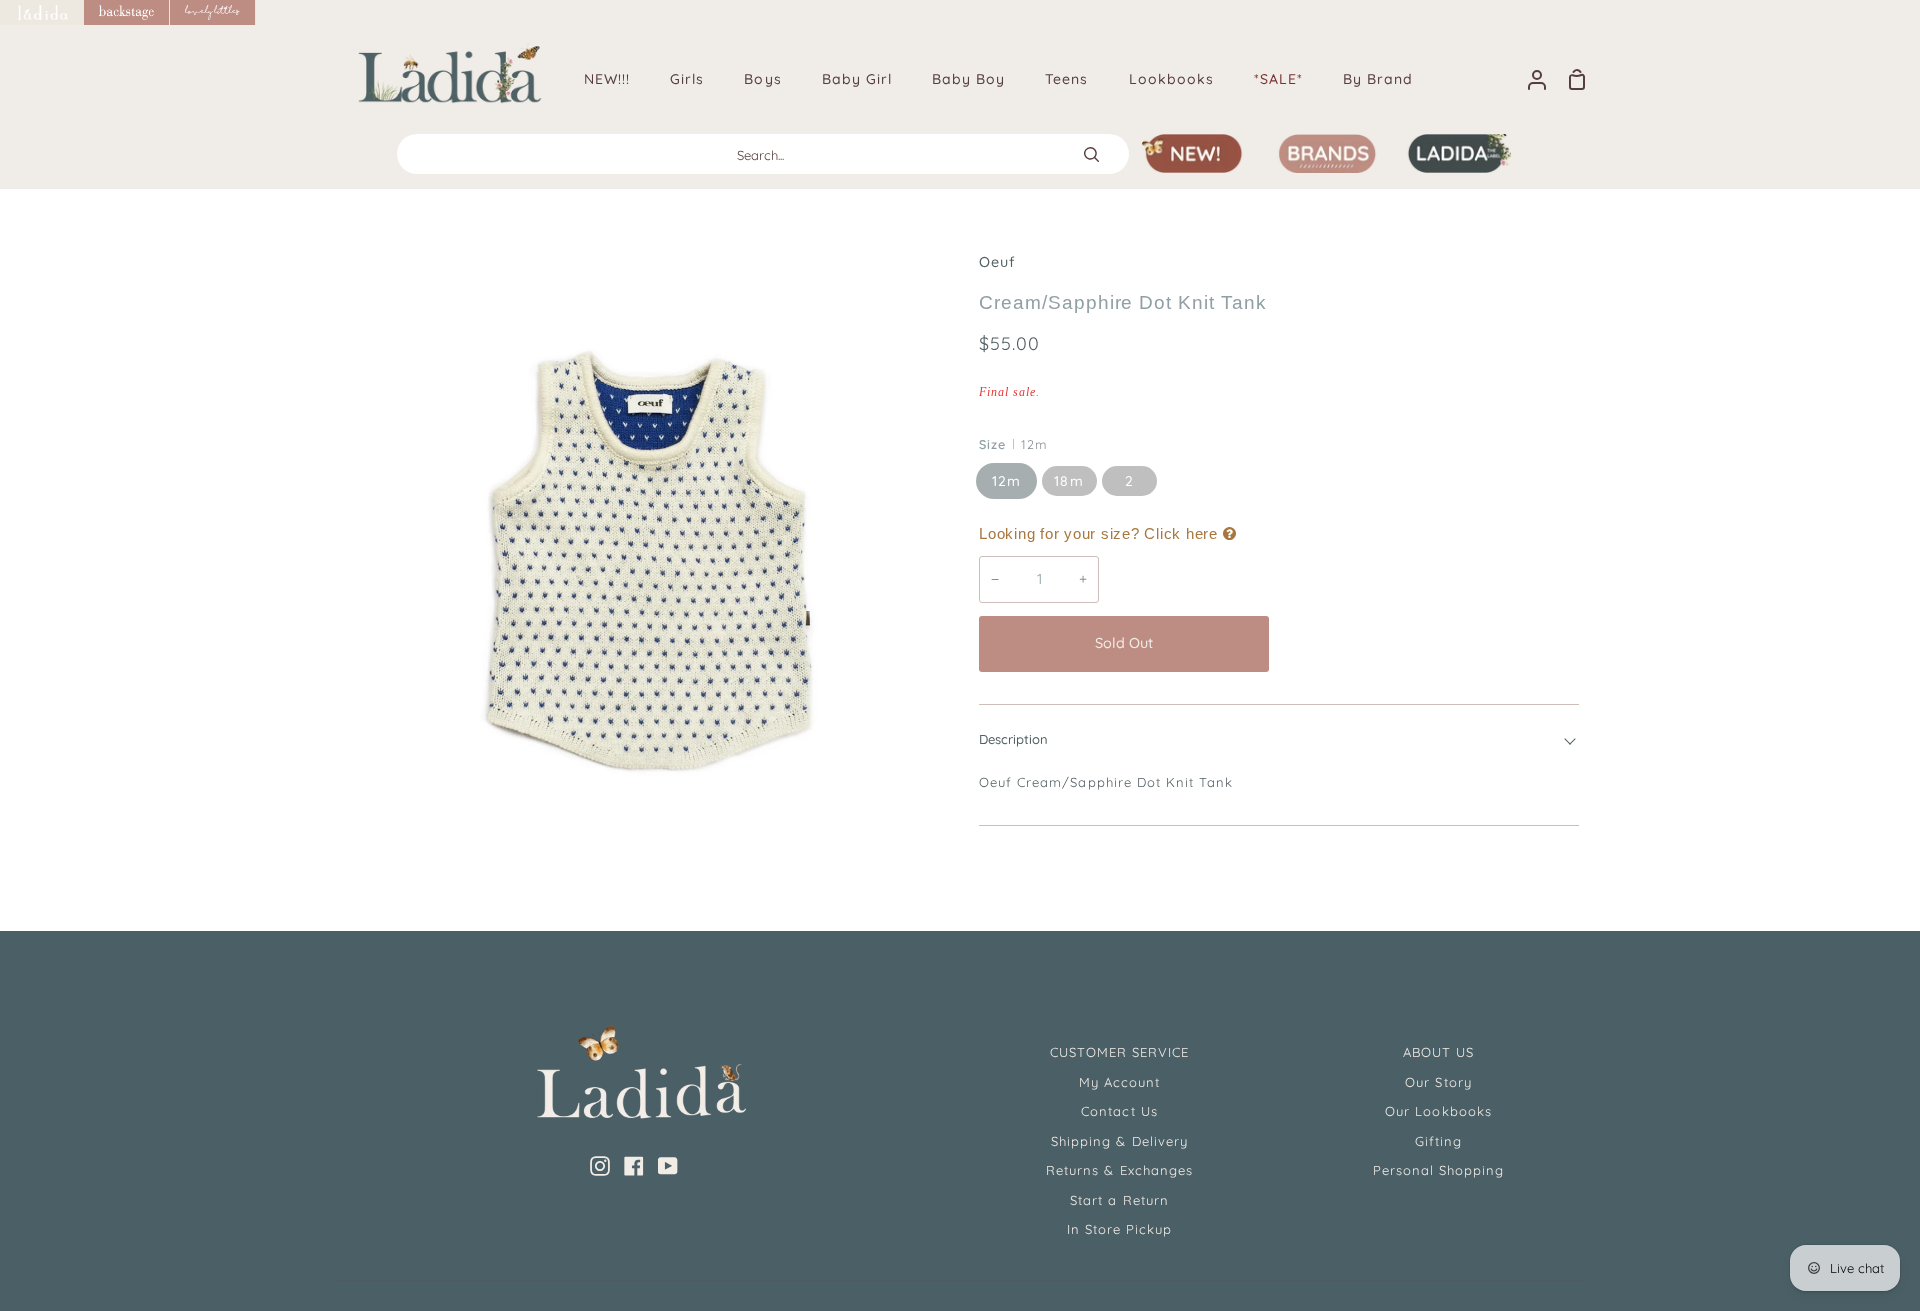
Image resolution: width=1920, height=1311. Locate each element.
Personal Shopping (1439, 1170)
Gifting (1438, 1141)
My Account (1119, 1082)
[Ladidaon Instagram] (600, 1166)
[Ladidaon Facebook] (634, 1166)
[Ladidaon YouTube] (668, 1166)
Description (1013, 739)
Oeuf (997, 262)
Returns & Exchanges (1119, 1170)
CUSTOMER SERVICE (1120, 1052)
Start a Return (1119, 1200)
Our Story (1438, 1082)
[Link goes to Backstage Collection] (127, 12)
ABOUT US (1438, 1052)
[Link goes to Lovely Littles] (213, 12)
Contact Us (1119, 1111)
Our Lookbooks (1438, 1111)
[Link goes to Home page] (42, 12)
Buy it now (1429, 643)
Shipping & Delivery (1119, 1141)
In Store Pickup (1120, 1229)
